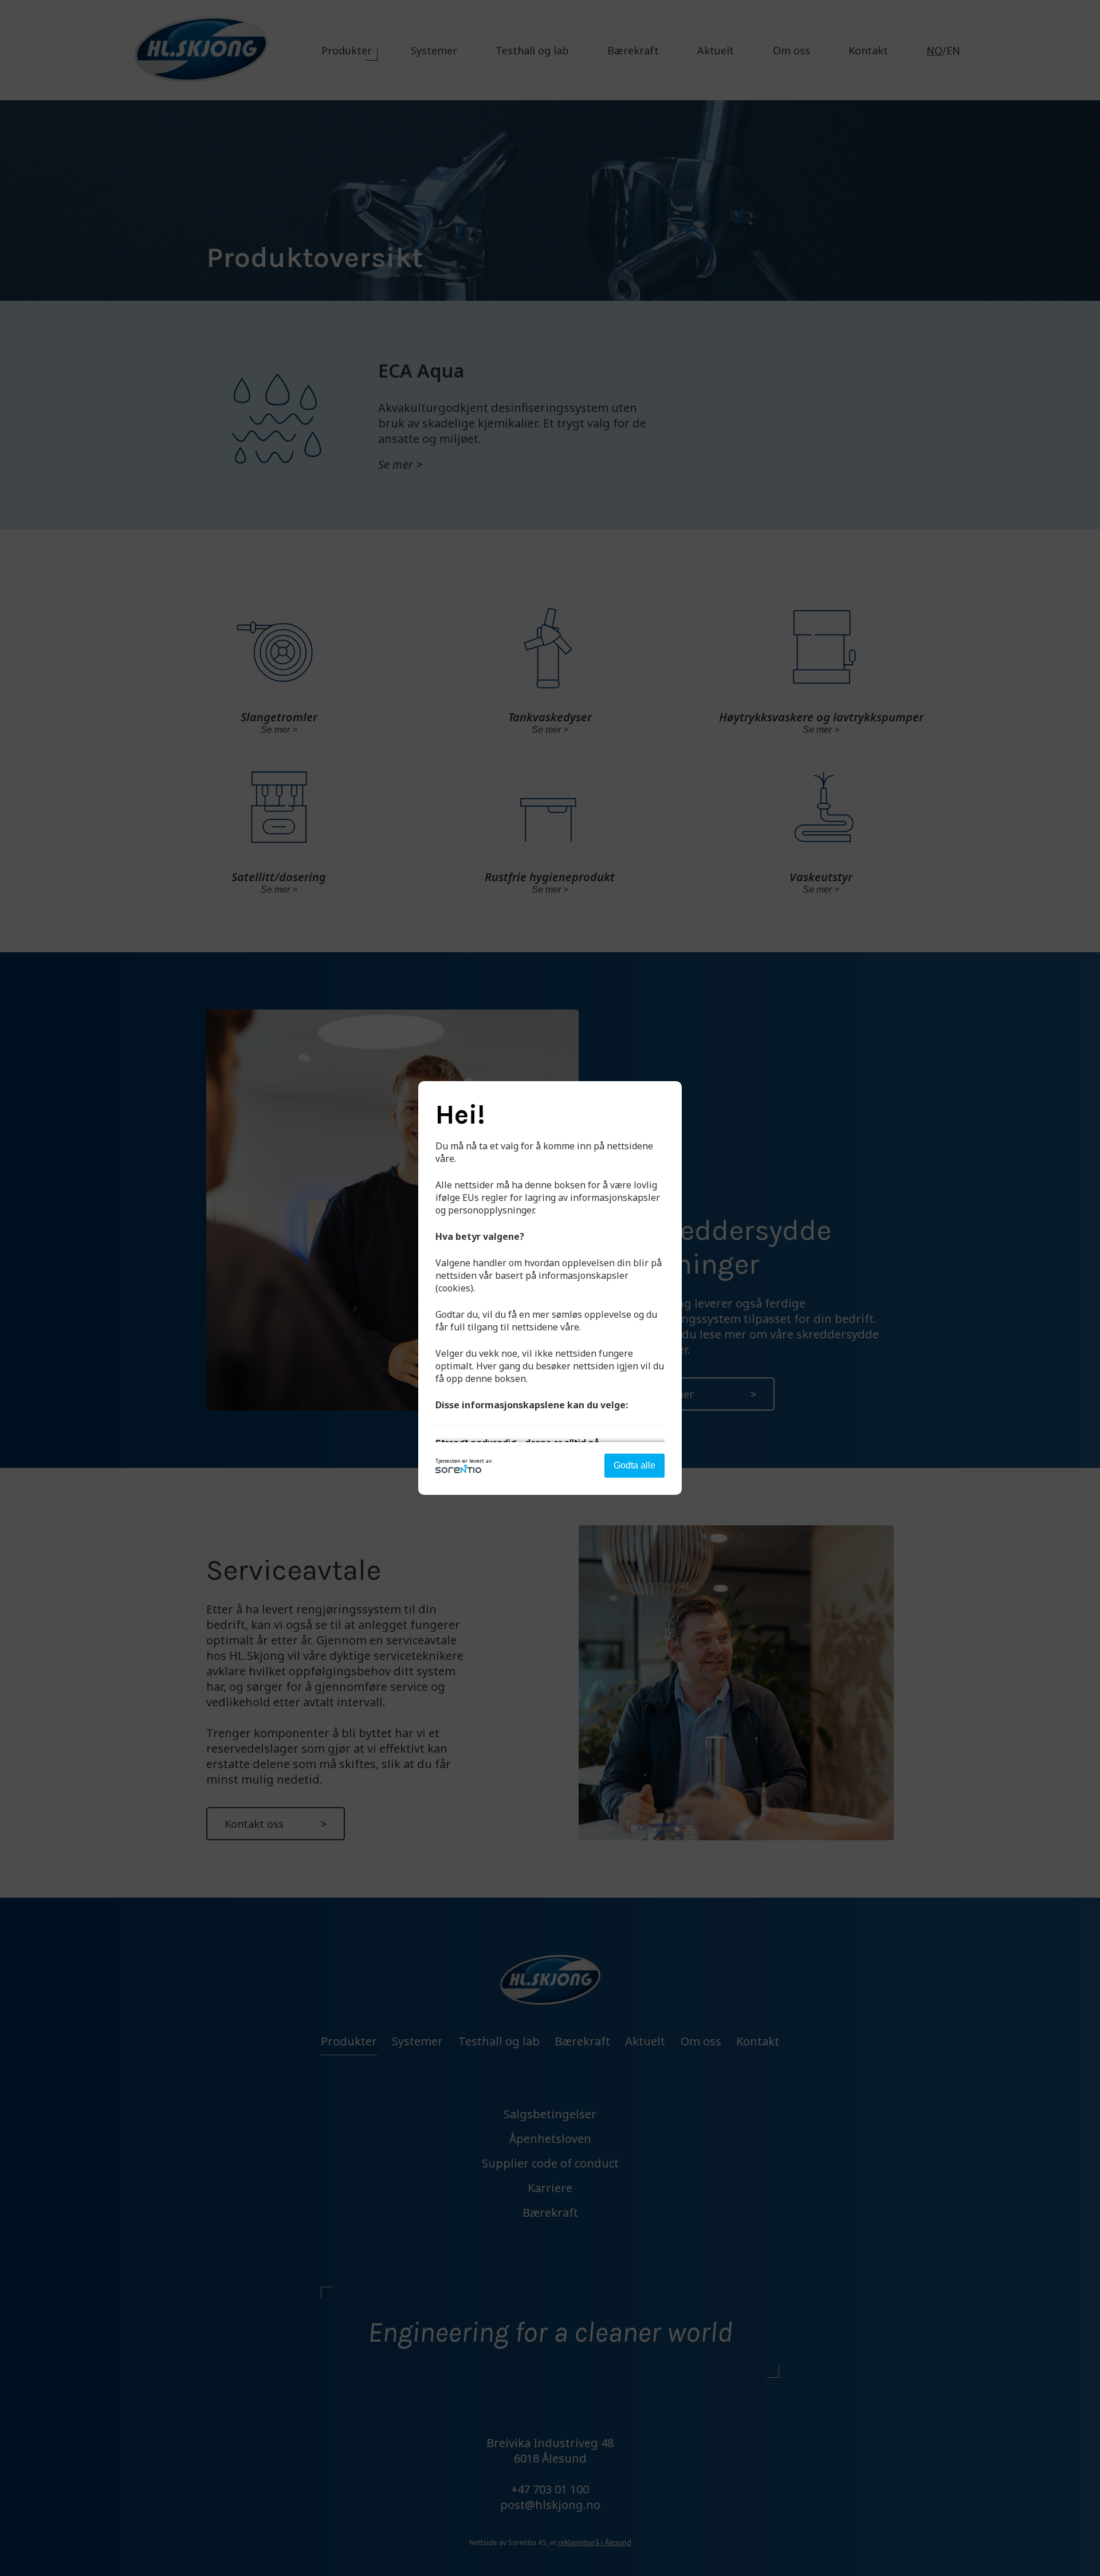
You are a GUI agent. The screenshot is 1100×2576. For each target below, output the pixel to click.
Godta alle (635, 1465)
